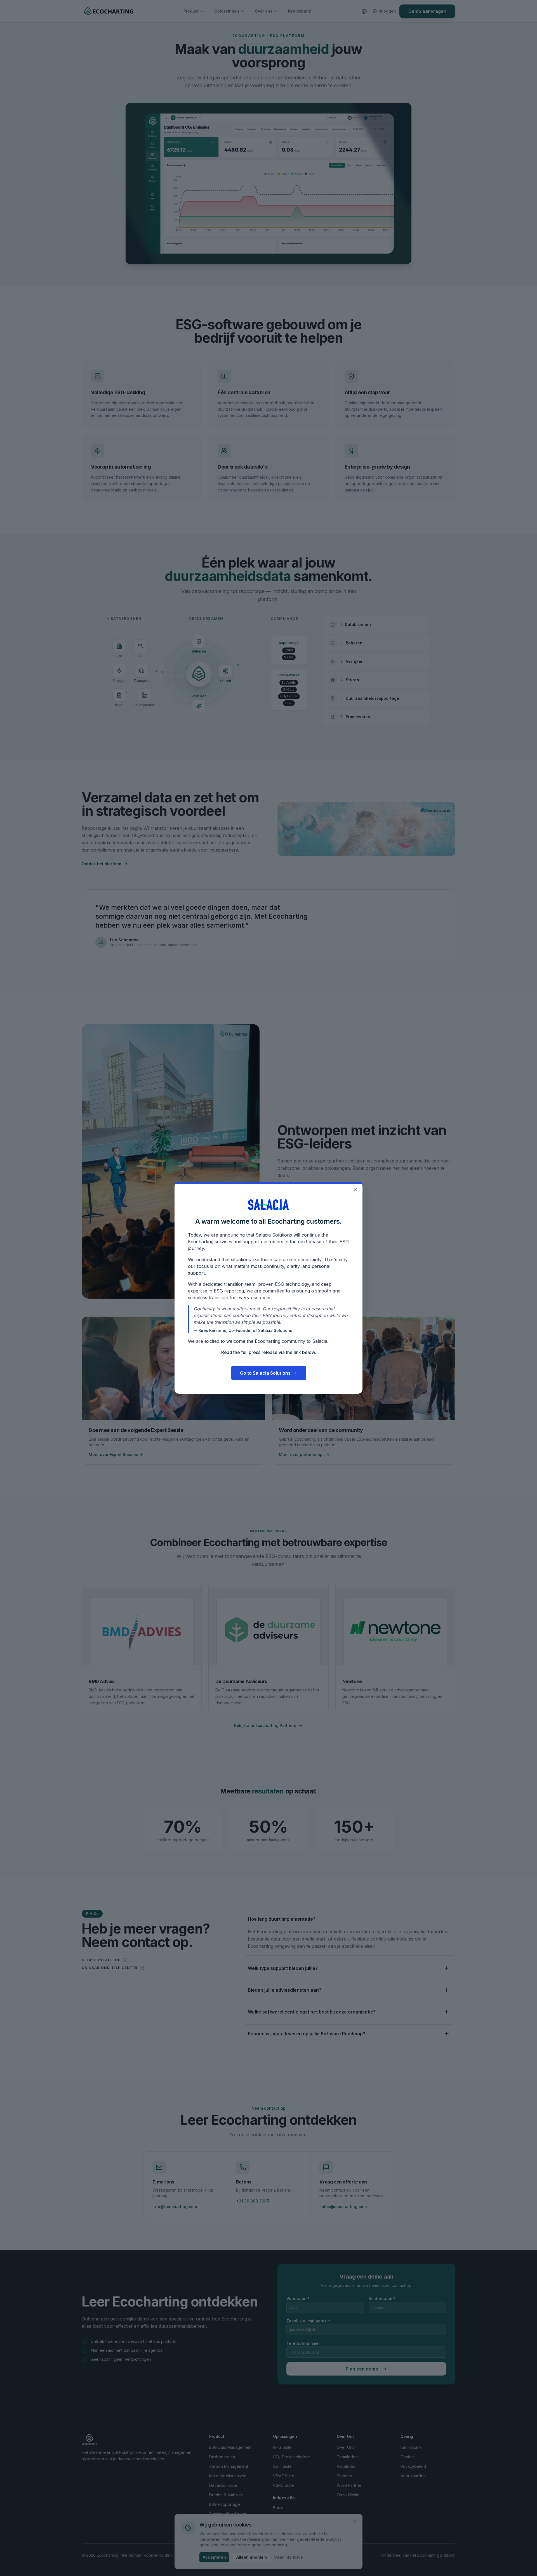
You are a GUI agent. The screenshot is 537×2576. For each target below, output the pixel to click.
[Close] (355, 1190)
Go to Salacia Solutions (265, 1373)
